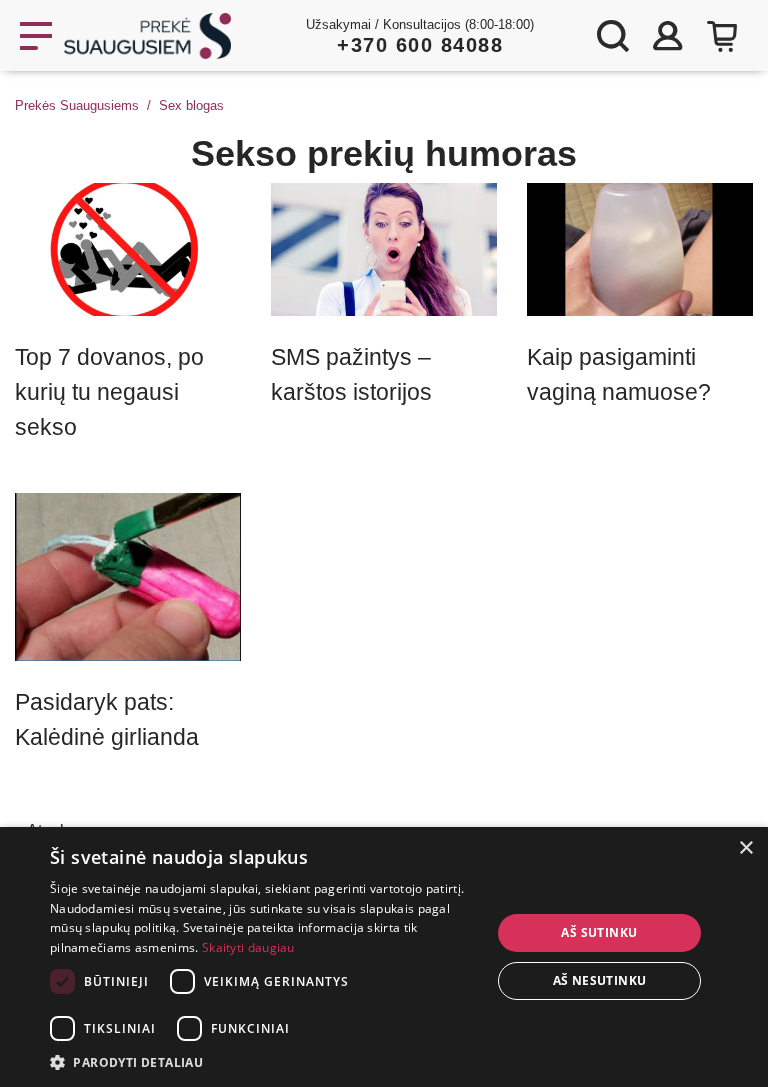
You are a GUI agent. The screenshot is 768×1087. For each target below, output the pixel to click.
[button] (264, 1062)
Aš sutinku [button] (599, 932)
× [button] (745, 848)
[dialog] (384, 957)
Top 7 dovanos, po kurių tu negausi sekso (109, 392)
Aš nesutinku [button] (600, 980)
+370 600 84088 (420, 45)
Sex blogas (191, 105)
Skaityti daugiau (248, 947)
